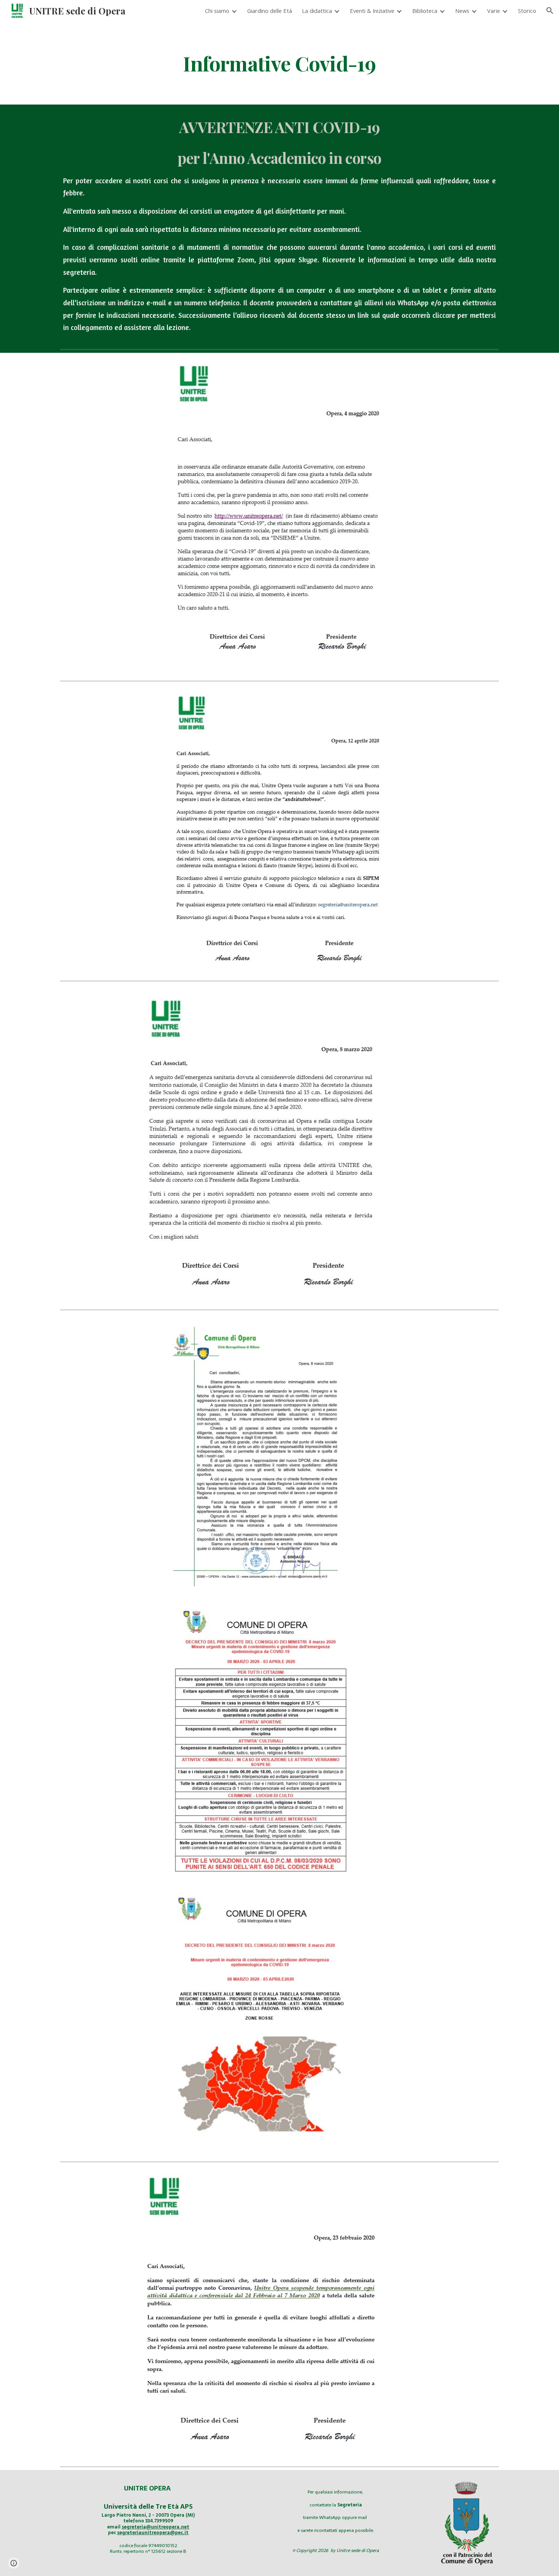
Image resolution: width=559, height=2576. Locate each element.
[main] (279, 63)
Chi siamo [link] (217, 11)
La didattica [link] (317, 11)
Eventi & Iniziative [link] (372, 11)
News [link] (462, 11)
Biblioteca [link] (425, 11)
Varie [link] (494, 11)
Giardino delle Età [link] (270, 11)
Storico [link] (527, 11)
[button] (550, 11)
